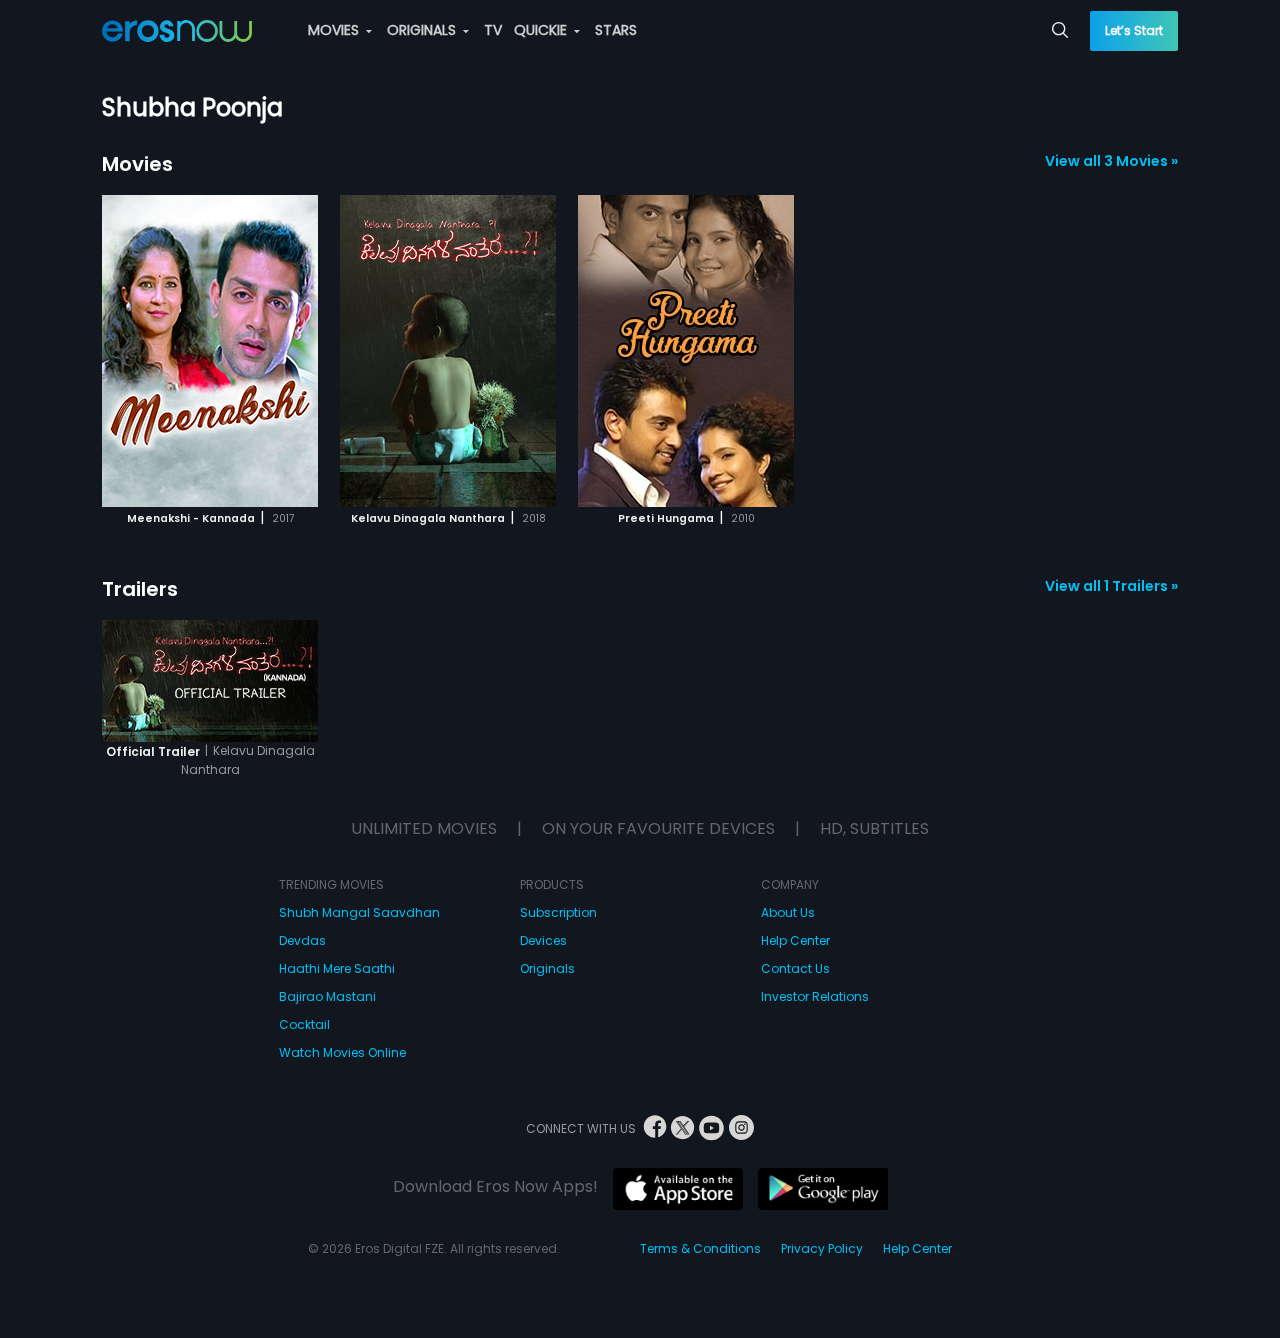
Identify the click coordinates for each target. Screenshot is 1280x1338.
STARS (616, 30)
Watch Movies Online (342, 1052)
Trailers (140, 589)
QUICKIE (542, 30)
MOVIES (335, 30)
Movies (137, 164)
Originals (547, 968)
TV (493, 30)
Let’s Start (1134, 30)
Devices (543, 940)
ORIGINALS (423, 30)
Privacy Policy (822, 1248)
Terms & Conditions (700, 1248)
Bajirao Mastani (327, 996)
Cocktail (304, 1024)
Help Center (795, 940)
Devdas (302, 940)
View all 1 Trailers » (1111, 586)
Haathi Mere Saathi (337, 968)
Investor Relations (815, 996)
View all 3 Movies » (1111, 161)
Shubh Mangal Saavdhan (359, 912)
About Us (788, 912)
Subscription (558, 912)
